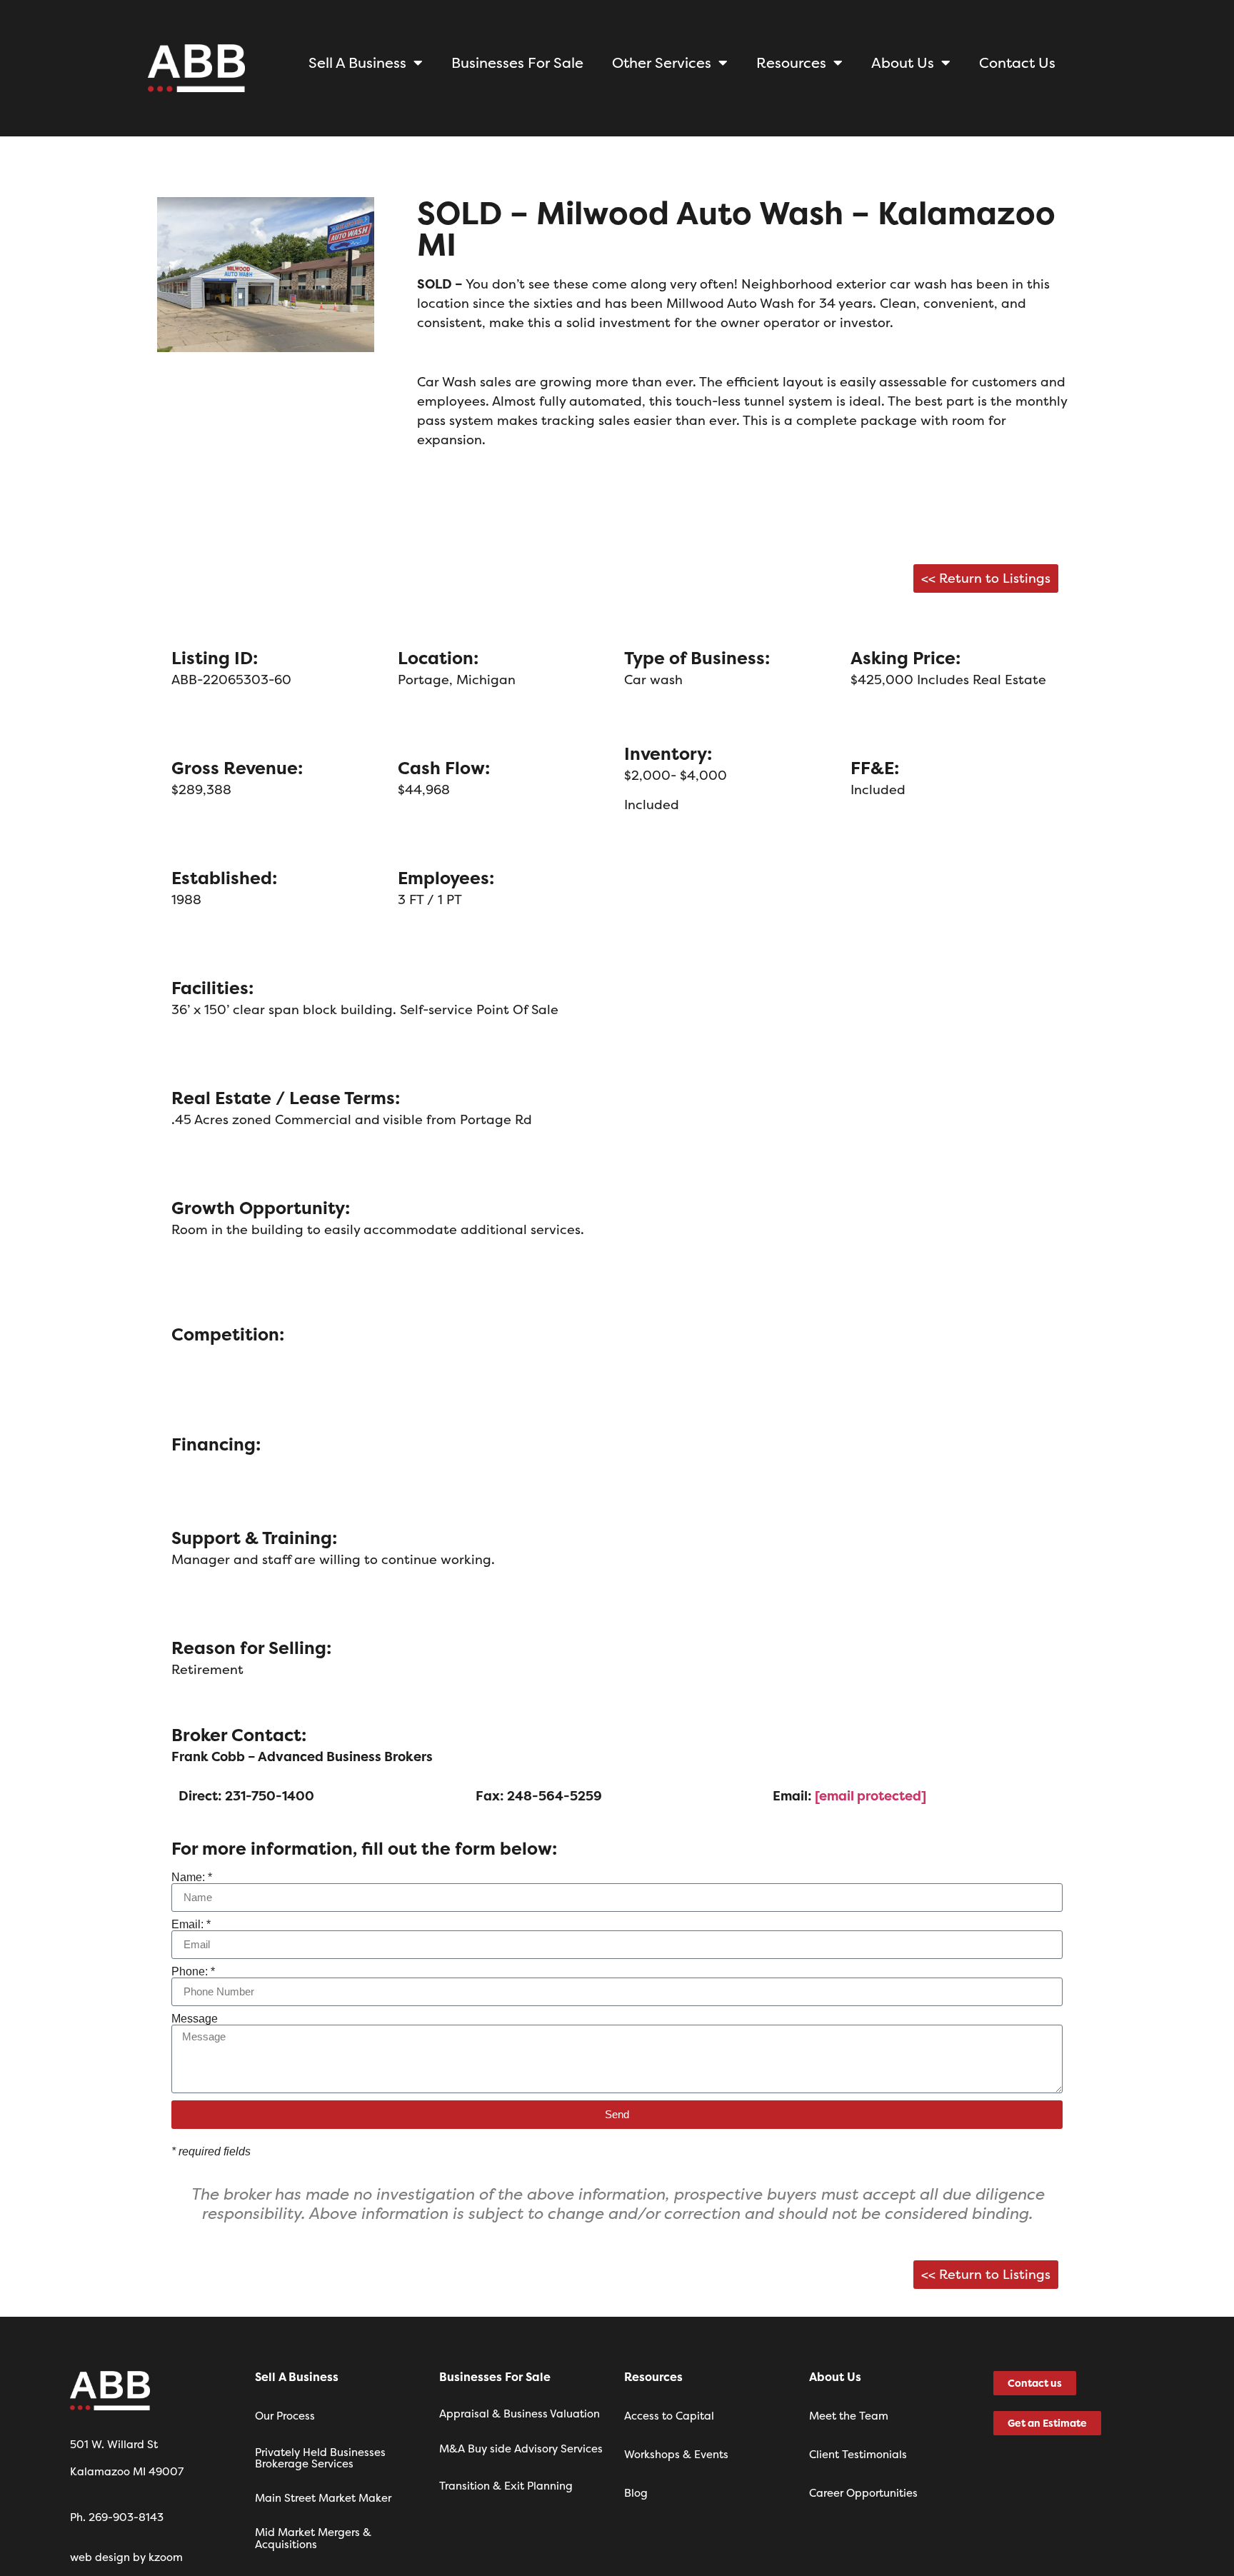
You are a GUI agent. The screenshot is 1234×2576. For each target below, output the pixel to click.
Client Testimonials (858, 2454)
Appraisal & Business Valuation (520, 2414)
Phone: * (193, 1972)
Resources (791, 62)
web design (100, 2557)
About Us (903, 62)
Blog (636, 2493)
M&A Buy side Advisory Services (521, 2449)
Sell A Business (357, 62)
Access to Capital (669, 2416)
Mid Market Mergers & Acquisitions (313, 2538)
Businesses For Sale (517, 62)
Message (195, 2019)
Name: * (192, 1878)
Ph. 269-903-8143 (117, 2517)
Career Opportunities (863, 2493)
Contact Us (1017, 62)
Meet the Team (849, 2416)
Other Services (662, 62)
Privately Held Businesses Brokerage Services (320, 2458)
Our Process (285, 2416)
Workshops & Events (676, 2454)
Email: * (191, 1925)
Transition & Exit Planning (506, 2486)
